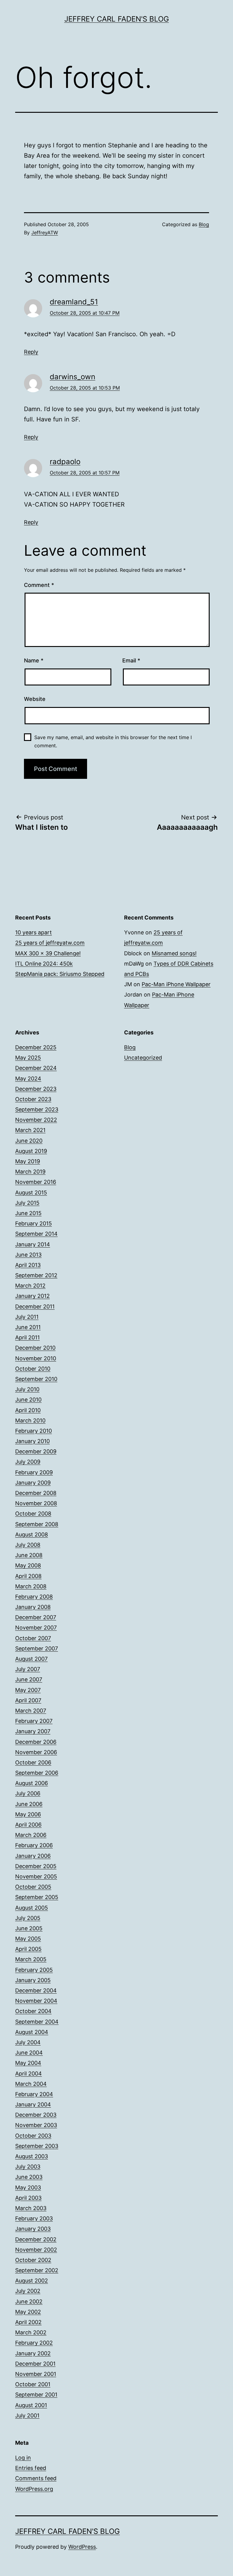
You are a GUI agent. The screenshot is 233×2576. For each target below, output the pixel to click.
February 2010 (34, 1431)
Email (131, 660)
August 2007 (31, 1659)
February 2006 (34, 1845)
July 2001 (27, 2415)
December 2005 (36, 1866)
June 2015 (28, 1213)
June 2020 (29, 1141)
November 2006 (36, 1752)
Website (35, 699)
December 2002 (36, 2239)
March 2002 (31, 2332)
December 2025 (36, 1047)
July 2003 (28, 2167)
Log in (23, 2458)
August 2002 (32, 2281)
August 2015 (31, 1193)
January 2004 (33, 2104)
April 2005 (28, 1949)
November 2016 (36, 1182)
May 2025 (28, 1058)
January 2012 (32, 1296)
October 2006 (33, 1762)
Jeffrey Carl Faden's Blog (117, 19)
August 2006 (32, 1783)
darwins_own (73, 377)
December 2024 (36, 1068)
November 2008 (36, 1503)
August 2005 (32, 1908)
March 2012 (30, 1286)
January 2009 (33, 1483)
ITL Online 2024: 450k (44, 964)
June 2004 (29, 2053)
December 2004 (36, 1990)
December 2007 (36, 1617)
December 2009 (36, 1451)
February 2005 (34, 1970)
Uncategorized (143, 1058)
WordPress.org (34, 2489)
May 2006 (28, 1814)
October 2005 (33, 1887)
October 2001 (33, 2384)
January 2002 (33, 2353)
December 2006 (36, 1742)
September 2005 (37, 1897)
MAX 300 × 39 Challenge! (48, 953)
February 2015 (34, 1223)
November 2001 (36, 2374)
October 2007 (33, 1638)
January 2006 (33, 1856)
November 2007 (36, 1628)
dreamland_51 (74, 302)
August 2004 (32, 2032)
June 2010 (28, 1400)
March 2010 (30, 1420)
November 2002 (36, 2250)
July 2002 (28, 2291)
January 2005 (33, 1980)
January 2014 (33, 1244)
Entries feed (31, 2468)
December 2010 (35, 1348)
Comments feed (36, 2478)
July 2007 (28, 1669)
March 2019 (30, 1172)
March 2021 (30, 1130)
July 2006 (28, 1793)
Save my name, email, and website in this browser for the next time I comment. (113, 741)
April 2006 (28, 1825)
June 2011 (28, 1327)
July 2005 (28, 1918)
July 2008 (28, 1545)
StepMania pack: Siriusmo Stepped (60, 974)
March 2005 (31, 1959)
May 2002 (28, 2312)
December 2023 (36, 1089)
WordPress (82, 2547)
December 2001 (35, 2364)
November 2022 (36, 1120)
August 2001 (31, 2405)
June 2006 (29, 1804)
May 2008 (28, 1565)
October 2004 (33, 2011)
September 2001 (36, 2395)
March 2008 (31, 1586)
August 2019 (31, 1151)
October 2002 (33, 2260)
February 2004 (34, 2094)
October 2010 (33, 1369)
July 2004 (28, 2042)
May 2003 (28, 2187)
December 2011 (35, 1306)
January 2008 (33, 1607)
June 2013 (28, 1255)
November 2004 (36, 2001)
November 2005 (36, 1876)
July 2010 (27, 1389)
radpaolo (65, 462)
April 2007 (28, 1700)
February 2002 (34, 2343)
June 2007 (29, 1679)
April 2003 (28, 2198)
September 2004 (37, 2022)
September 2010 (36, 1379)
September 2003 (37, 2146)
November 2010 (36, 1358)
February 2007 (34, 1721)
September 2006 (37, 1773)
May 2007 (28, 1690)
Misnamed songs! (174, 953)
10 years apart (34, 932)
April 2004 (29, 2074)
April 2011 (27, 1337)
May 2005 (28, 1939)
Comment (39, 585)
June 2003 (29, 2177)
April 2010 (28, 1410)
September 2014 (36, 1234)
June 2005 (29, 1928)
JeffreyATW (45, 233)
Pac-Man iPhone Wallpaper (176, 984)
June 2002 (29, 2301)
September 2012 (36, 1275)
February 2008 (34, 1597)
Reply (31, 352)
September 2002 (37, 2270)
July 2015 (27, 1203)
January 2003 (33, 2229)
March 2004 (31, 2084)
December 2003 (36, 2115)
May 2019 (28, 1161)
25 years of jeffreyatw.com (50, 943)
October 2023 (33, 1099)
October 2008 (33, 1514)
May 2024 (28, 1079)
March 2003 (31, 2208)
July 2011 (27, 1317)
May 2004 (28, 2063)
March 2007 (31, 1711)
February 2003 (34, 2218)
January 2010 (32, 1441)
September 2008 (37, 1524)
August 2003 (32, 2156)
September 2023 (37, 1109)
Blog (204, 224)
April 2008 (28, 1576)
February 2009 (34, 1472)
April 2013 (28, 1265)
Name (34, 660)
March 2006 (31, 1835)
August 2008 (32, 1534)
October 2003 (33, 2136)
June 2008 (29, 1555)
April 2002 (28, 2322)
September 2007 (37, 1648)
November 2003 (36, 2125)
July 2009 (28, 1462)
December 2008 (36, 1493)
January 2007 (33, 1731)
